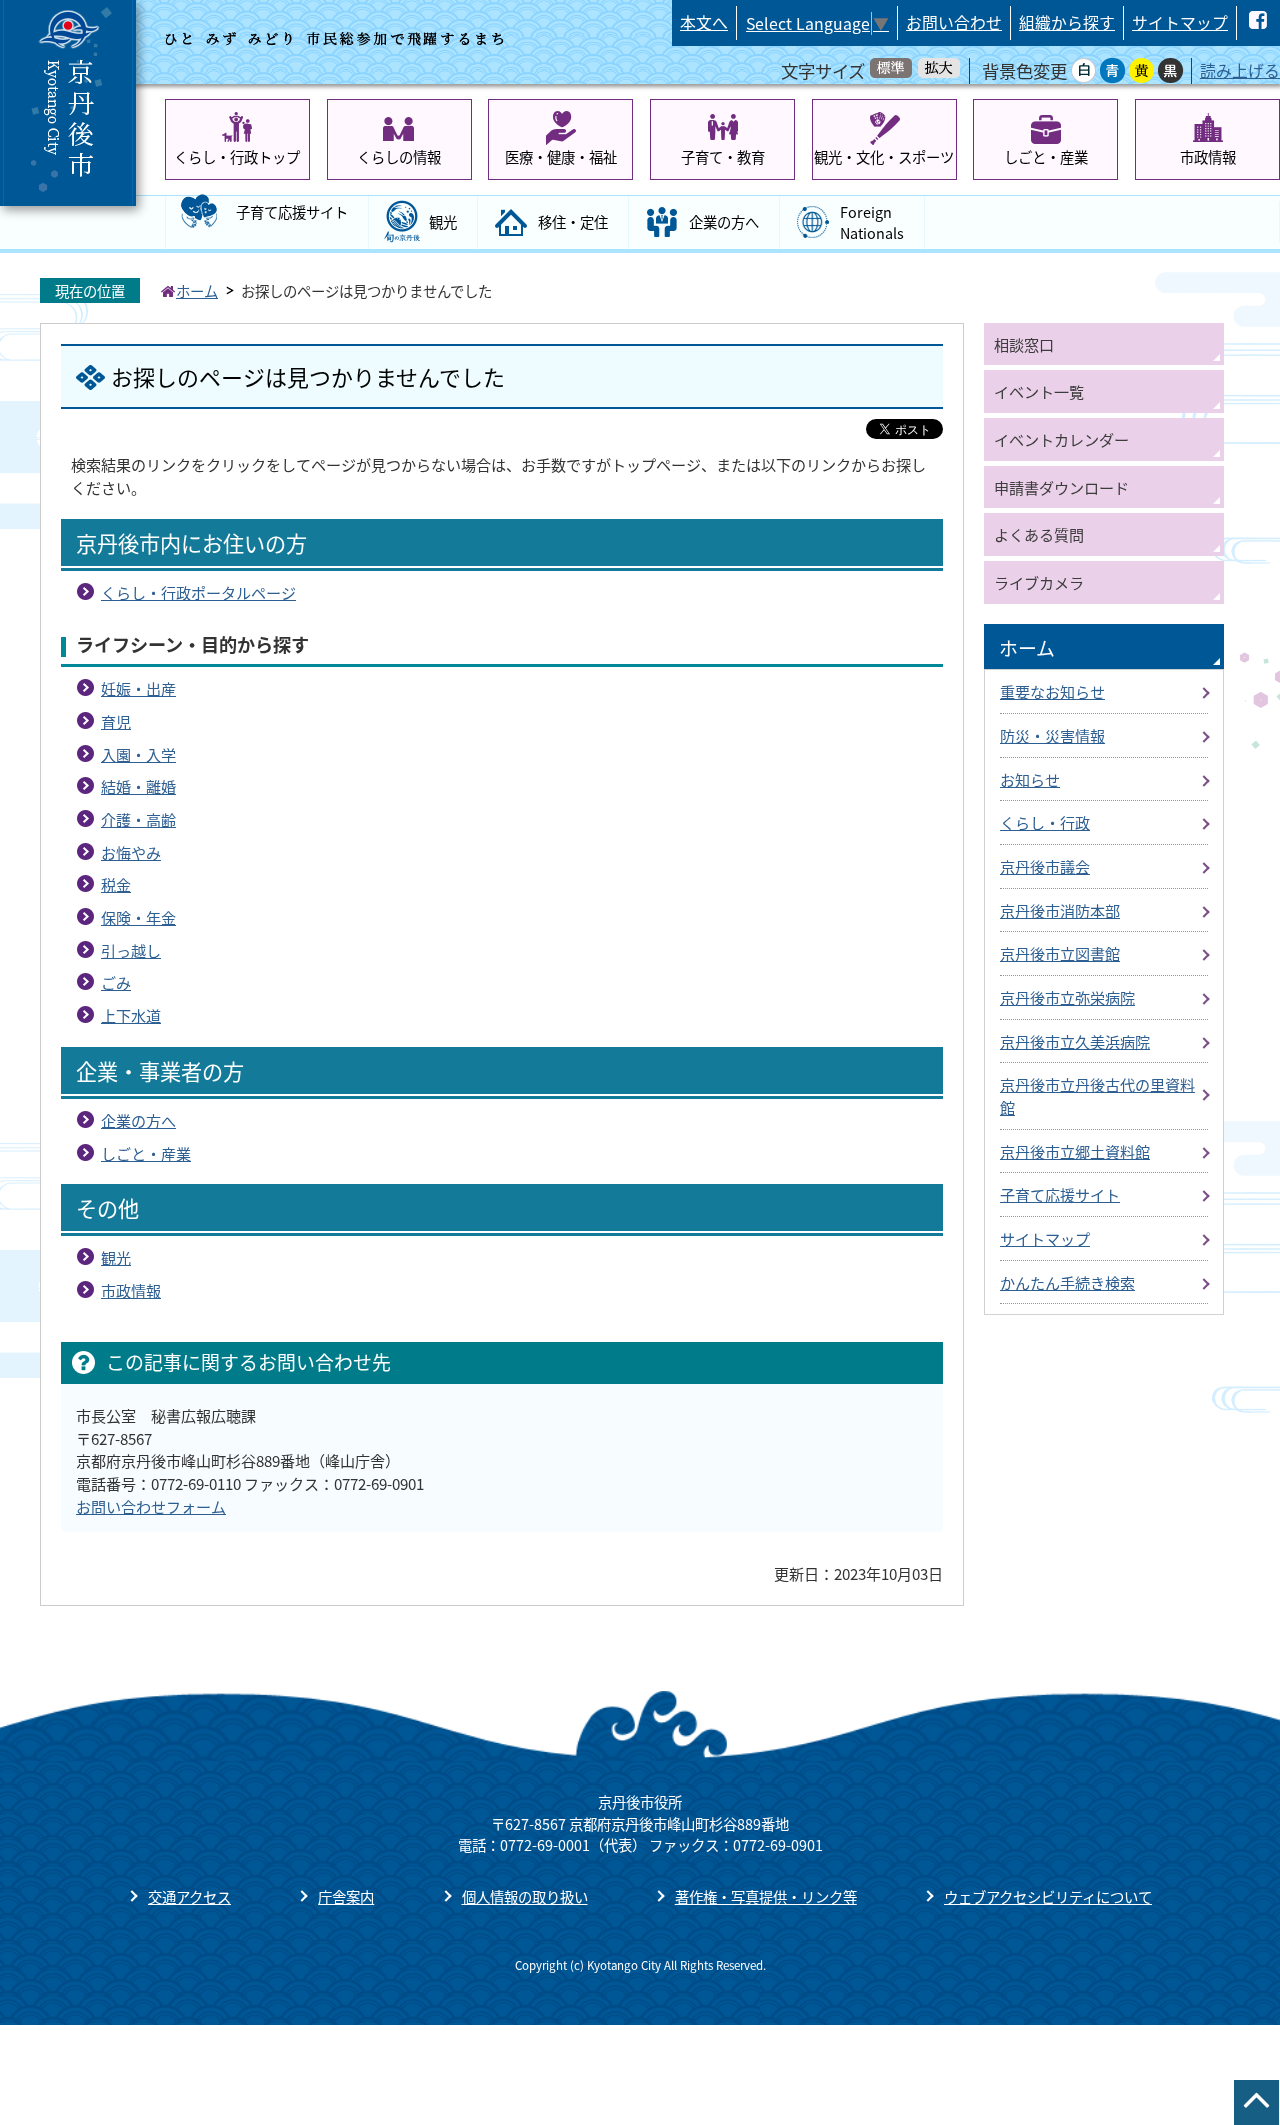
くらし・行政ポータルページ (198, 592)
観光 (443, 221)
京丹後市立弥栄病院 (1067, 997)
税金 (116, 884)
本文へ (704, 22)
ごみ (116, 982)
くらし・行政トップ (237, 156)
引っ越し (131, 950)
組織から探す (1067, 22)
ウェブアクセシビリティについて (1048, 1896)
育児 (116, 721)
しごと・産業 (1046, 156)
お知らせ (1030, 779)
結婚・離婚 (138, 786)
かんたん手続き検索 (1067, 1282)
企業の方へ (724, 221)
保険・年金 (138, 917)
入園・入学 (138, 754)
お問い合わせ (954, 22)
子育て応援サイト (292, 211)
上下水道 (131, 1015)
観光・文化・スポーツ (884, 156)
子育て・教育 (723, 156)
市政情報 (1208, 156)
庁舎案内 (346, 1896)
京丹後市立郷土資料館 (1075, 1151)
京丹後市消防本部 (1060, 910)
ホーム (197, 290)
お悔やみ (131, 852)
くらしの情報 (399, 156)
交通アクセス (189, 1896)
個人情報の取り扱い (525, 1896)
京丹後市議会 (1045, 866)
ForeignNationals (872, 222)
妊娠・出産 (138, 688)
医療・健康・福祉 (561, 156)
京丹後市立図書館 (1060, 953)
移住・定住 (573, 221)
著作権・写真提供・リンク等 (766, 1896)
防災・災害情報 (1052, 735)
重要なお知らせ (1052, 691)
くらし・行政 (1045, 822)
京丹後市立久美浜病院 (1075, 1041)
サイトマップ (1180, 22)
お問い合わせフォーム (151, 1506)
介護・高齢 (138, 819)
